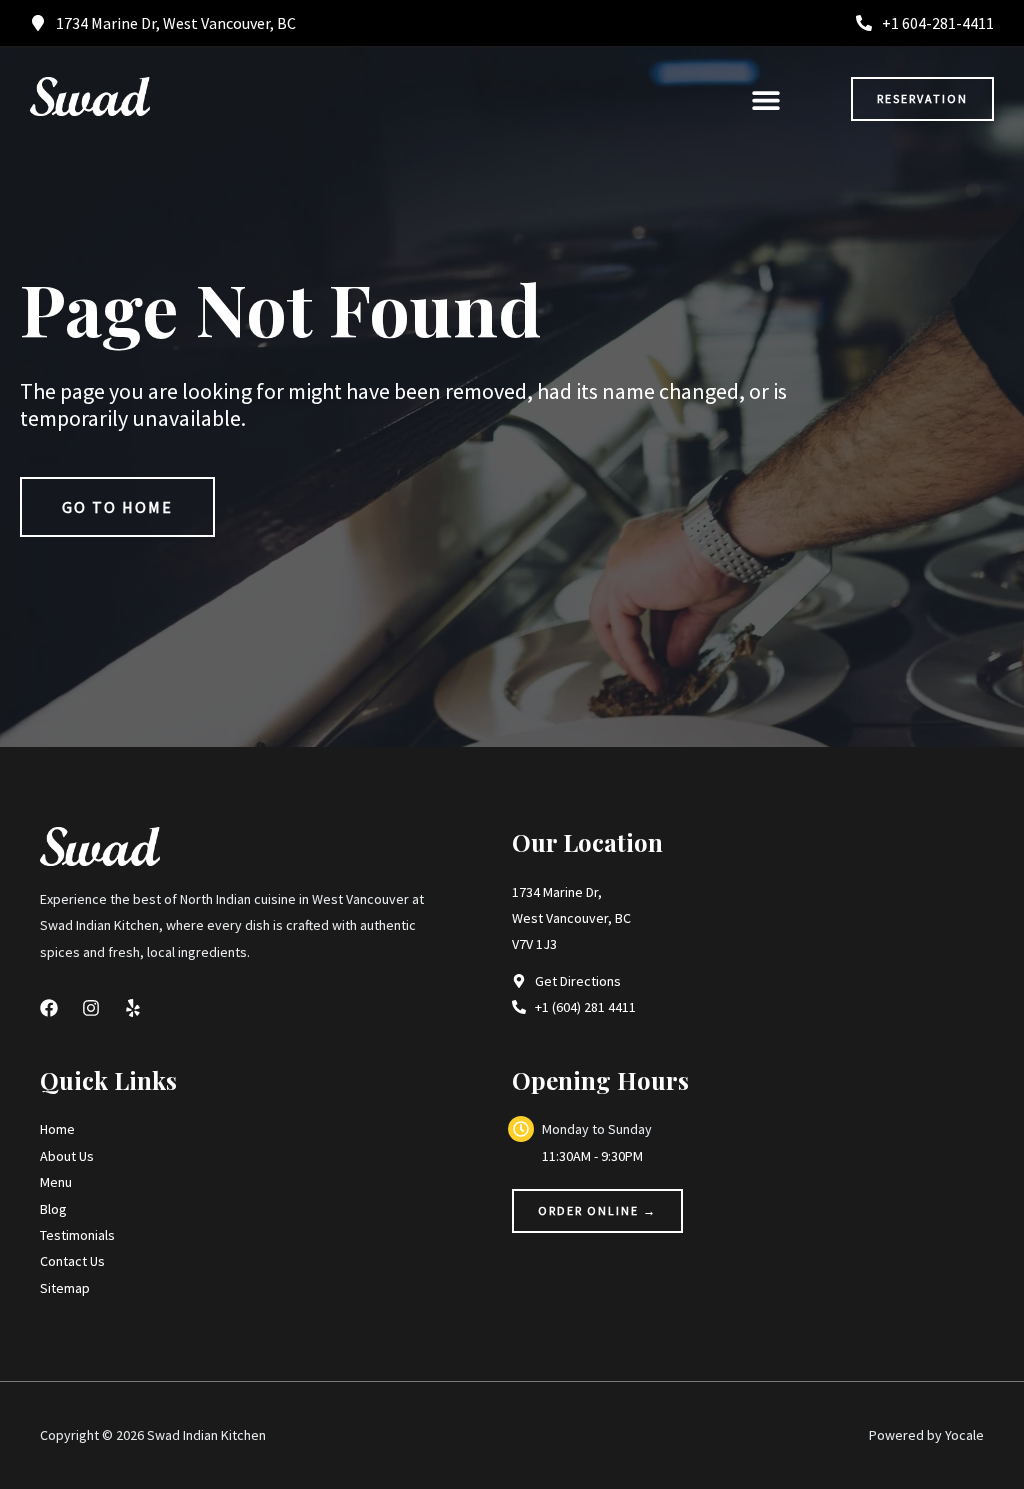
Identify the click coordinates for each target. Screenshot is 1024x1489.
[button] (765, 99)
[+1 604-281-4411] (864, 23)
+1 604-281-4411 (938, 23)
